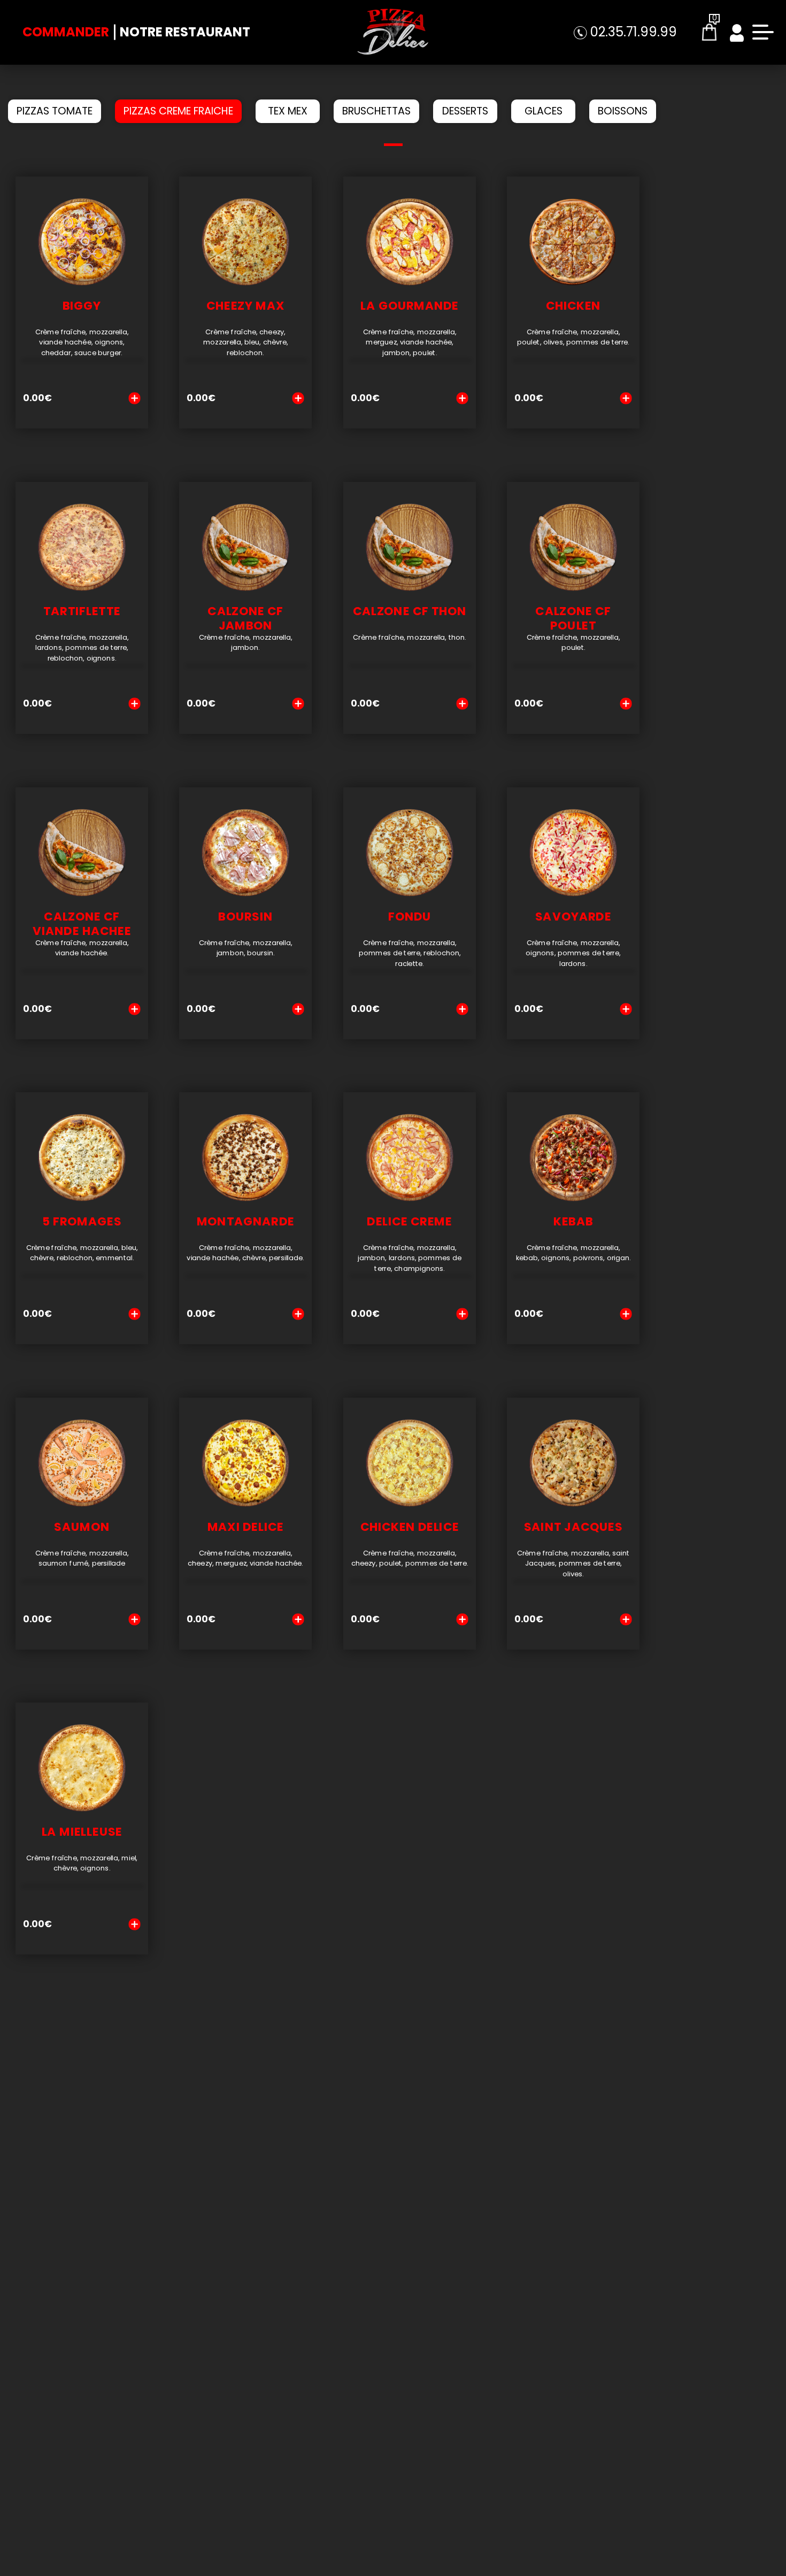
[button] (393, 145)
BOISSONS (623, 111)
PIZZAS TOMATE (55, 111)
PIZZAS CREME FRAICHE (178, 111)
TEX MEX (288, 111)
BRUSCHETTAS (376, 111)
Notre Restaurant (185, 32)
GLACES (544, 111)
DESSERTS (465, 111)
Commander (66, 32)
